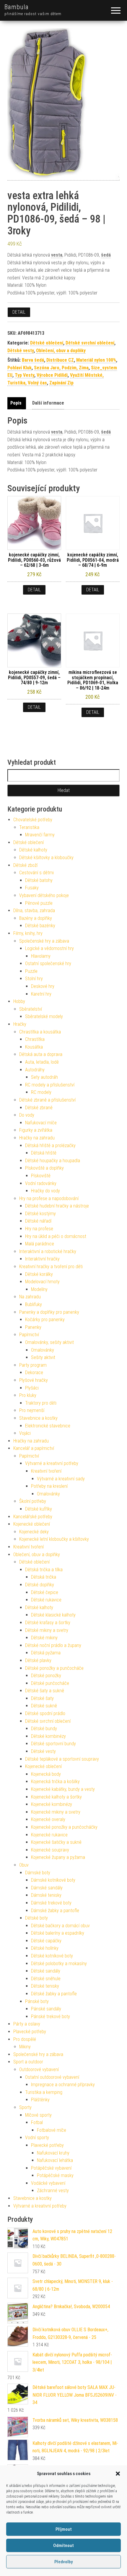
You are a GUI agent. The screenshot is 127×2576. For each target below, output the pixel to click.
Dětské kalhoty (33, 850)
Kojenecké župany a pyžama (58, 1857)
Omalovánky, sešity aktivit (49, 1342)
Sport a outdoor (28, 2062)
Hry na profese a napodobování (49, 1198)
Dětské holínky (45, 1948)
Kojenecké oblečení (32, 1524)
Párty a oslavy (27, 2024)
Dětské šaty (42, 1698)
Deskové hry (43, 986)
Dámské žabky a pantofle (55, 1911)
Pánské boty (37, 2001)
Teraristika (29, 827)
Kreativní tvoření (46, 1471)
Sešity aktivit (43, 1357)
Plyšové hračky (34, 1380)
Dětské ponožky (46, 1676)
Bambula (17, 7)
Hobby (19, 1001)
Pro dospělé (25, 2039)
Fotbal (37, 2122)
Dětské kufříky (39, 1509)
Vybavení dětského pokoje (44, 895)
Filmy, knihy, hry (28, 933)
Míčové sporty (38, 2115)
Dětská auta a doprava (41, 1054)
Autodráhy (35, 1070)
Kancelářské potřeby (33, 1517)
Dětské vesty (21, 351)
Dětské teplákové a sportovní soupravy (62, 1759)
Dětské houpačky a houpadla (53, 1161)
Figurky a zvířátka (36, 1130)
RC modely (41, 1092)
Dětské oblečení (47, 343)
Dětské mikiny (44, 1638)
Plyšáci (32, 1388)
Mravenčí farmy (40, 835)
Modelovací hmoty (42, 1282)
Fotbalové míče (52, 2130)
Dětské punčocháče (50, 1683)
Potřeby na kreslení (49, 1486)
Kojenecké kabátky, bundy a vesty (63, 1789)
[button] (118, 2474)
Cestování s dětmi (36, 873)
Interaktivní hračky (42, 1259)
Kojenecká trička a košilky (55, 1782)
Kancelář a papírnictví (34, 1448)
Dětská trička (44, 1577)
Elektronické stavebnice (48, 1426)
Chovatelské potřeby (33, 820)
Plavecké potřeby (30, 2032)
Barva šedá (33, 360)
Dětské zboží (25, 865)
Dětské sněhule (46, 1979)
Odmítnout (63, 2546)
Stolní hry (34, 979)
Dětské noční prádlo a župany (53, 1645)
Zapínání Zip (61, 383)
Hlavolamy (41, 956)
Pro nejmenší (32, 1410)
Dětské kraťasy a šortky (48, 1623)
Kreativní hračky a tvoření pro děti (51, 1267)
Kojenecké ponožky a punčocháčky (64, 1827)
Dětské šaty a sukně (45, 1691)
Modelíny (39, 1289)
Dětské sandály (46, 1971)
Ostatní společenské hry (48, 963)
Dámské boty (38, 1873)
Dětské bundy (44, 1729)
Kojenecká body (46, 1774)
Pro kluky (28, 1395)
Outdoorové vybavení (39, 2069)
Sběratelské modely (44, 1016)
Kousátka (34, 1047)
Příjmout (64, 2529)
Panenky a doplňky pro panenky (49, 1312)
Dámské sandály (47, 1888)
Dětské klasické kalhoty (53, 1615)
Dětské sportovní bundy (53, 1744)
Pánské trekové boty (51, 2016)
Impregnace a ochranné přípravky (63, 2085)
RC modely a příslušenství (50, 1085)
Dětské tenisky (45, 1986)
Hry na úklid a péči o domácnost (56, 1236)
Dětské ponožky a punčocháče (54, 1668)
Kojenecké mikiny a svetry (56, 1812)
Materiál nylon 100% (96, 360)
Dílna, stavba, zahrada (34, 911)
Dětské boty (36, 1918)
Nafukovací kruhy (53, 2153)
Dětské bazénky (40, 926)
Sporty (25, 2107)
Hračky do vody (45, 1191)
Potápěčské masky (55, 2175)
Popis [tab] (16, 403)
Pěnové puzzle (39, 903)
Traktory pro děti (41, 1403)
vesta (57, 255)
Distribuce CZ (60, 360)
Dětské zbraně (39, 1108)
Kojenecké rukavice (49, 1835)
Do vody (27, 1115)
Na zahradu (30, 1297)
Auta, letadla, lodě (42, 1062)
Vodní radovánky (41, 1183)
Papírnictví (29, 1335)
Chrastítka (35, 1039)
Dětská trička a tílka (44, 1570)
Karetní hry (41, 994)
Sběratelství (31, 1009)
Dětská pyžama (46, 1653)
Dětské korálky (39, 1274)
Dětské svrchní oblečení (90, 343)
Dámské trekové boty (51, 1903)
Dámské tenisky (46, 1895)
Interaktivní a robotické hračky (48, 1251)
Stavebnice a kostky (38, 1418)
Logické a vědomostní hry (49, 948)
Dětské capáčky (46, 1941)
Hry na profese (39, 1229)
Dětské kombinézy (48, 1736)
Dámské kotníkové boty (53, 1880)
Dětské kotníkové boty (52, 1956)
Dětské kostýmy (40, 1214)
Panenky (33, 1327)
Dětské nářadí (38, 1221)
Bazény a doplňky (36, 918)
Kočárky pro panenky (45, 1320)
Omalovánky (43, 1350)
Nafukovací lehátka (55, 2160)
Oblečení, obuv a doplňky (61, 351)
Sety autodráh (44, 1077)
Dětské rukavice (46, 1600)
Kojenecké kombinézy (52, 1804)
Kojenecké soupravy (50, 1850)
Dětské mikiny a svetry (47, 1630)
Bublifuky (34, 1304)
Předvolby (63, 2562)
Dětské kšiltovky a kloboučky (46, 858)
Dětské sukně (44, 1706)
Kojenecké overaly (48, 1819)
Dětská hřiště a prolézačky (50, 1145)
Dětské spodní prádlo (45, 1713)
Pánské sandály (46, 2009)
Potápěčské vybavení (51, 2168)
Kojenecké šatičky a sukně (56, 1842)
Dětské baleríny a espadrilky (58, 1933)
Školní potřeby (33, 1501)
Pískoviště (41, 1176)
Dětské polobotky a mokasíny (59, 1964)
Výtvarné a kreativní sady (61, 1479)
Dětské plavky (38, 1660)
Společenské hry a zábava (44, 941)
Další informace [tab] (48, 403)
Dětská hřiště (44, 1153)
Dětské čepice (45, 1592)
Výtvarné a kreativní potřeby (52, 1463)
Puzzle (31, 971)
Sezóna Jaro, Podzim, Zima (61, 368)
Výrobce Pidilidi (52, 375)
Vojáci (25, 1433)
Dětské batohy (39, 880)
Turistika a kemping (44, 2092)
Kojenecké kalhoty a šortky (56, 1797)
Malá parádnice (40, 1244)
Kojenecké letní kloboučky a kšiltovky (54, 1539)
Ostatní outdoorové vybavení (52, 2077)
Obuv (24, 1865)
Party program (33, 1365)
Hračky (20, 1024)
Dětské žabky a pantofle (54, 1994)
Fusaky (32, 888)
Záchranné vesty (53, 2191)
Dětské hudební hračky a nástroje (57, 1206)
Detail (19, 312)
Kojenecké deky (34, 1532)
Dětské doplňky (40, 1585)
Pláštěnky (40, 2100)
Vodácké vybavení (48, 2183)
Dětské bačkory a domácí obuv (60, 1926)
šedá (106, 255)
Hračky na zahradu (37, 1138)
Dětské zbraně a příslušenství (47, 1100)
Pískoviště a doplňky (44, 1168)
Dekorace (34, 1372)
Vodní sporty (37, 2138)
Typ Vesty (25, 375)
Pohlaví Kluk (19, 368)
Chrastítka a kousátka (40, 1032)
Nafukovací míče (41, 1123)
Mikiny (25, 2047)
